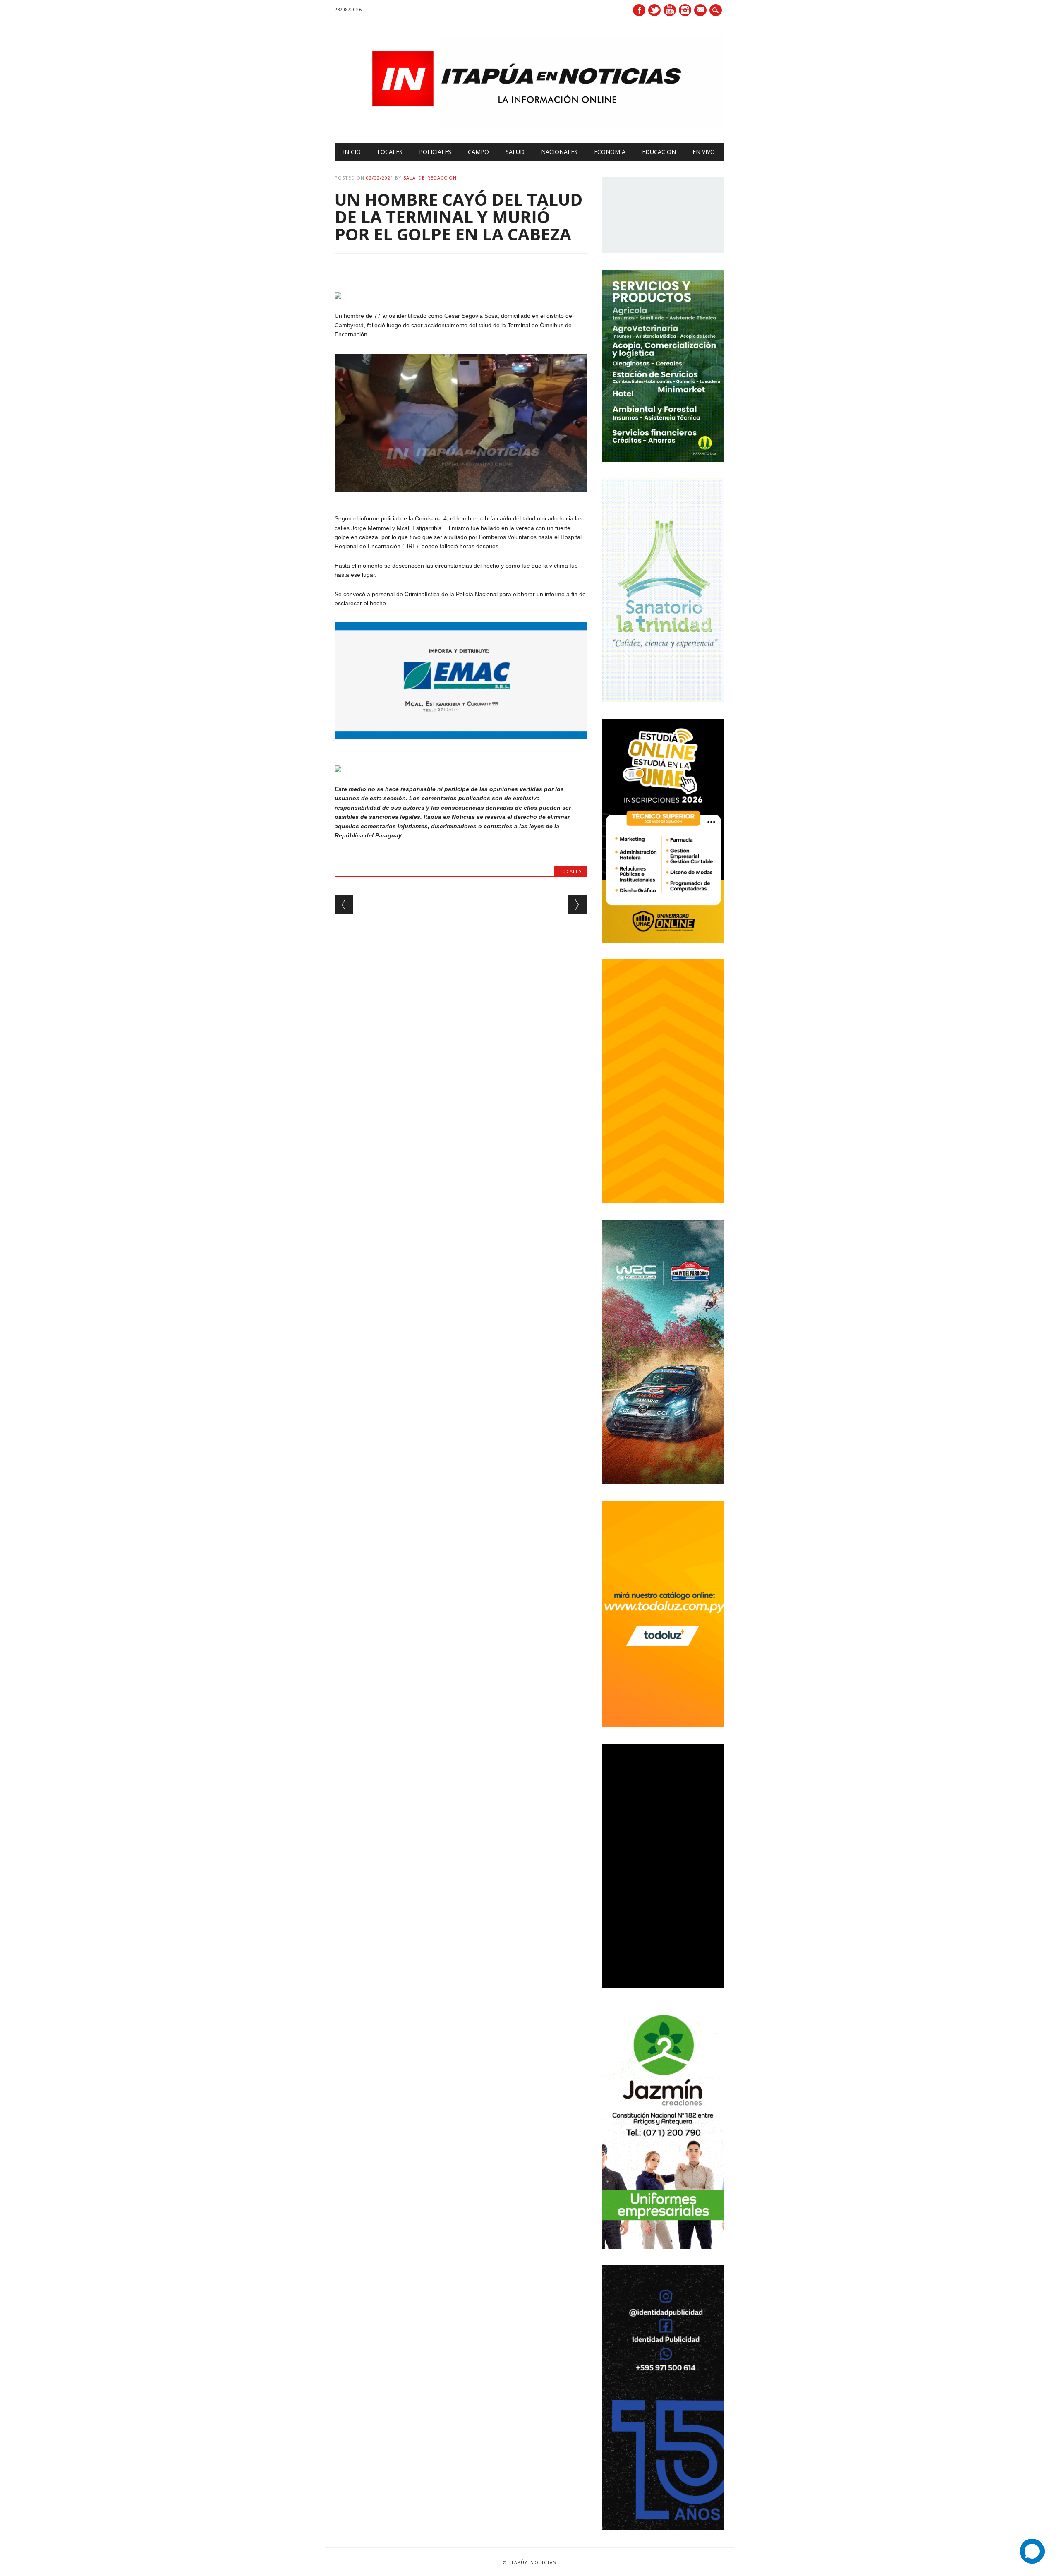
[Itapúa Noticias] (529, 126)
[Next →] (577, 905)
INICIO (352, 152)
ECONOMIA (610, 152)
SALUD (515, 152)
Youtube (670, 10)
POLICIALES (435, 152)
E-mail (701, 11)
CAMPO (478, 152)
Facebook (639, 10)
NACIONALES (559, 152)
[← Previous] (344, 905)
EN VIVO (704, 152)
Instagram (685, 10)
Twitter (654, 10)
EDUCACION (659, 152)
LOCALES (390, 152)
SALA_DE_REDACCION (430, 178)
